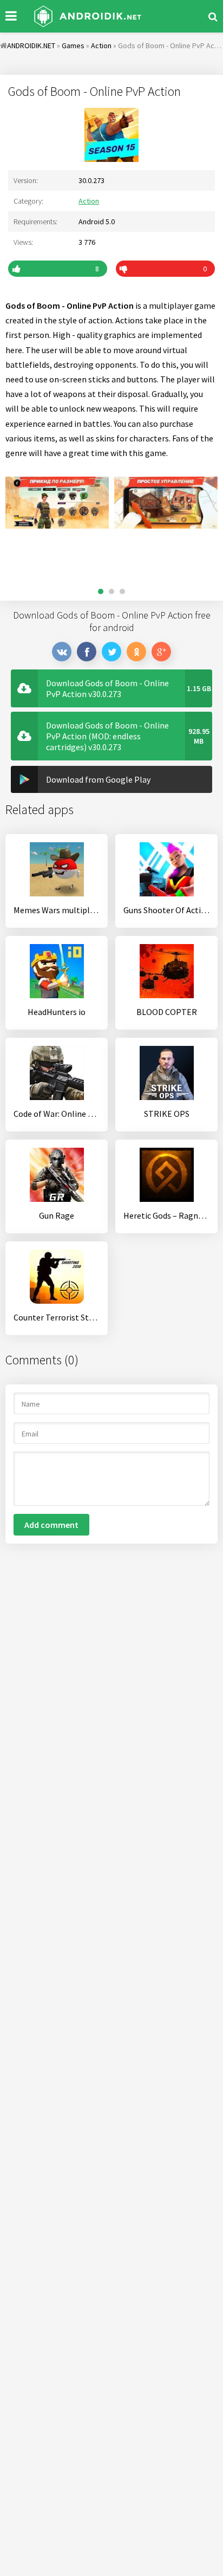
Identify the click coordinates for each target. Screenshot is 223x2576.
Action (89, 201)
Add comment (51, 1525)
